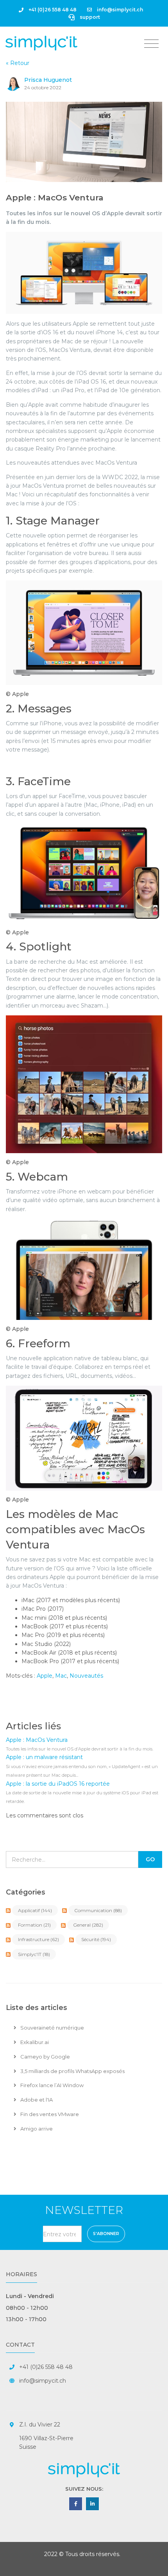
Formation (34, 1925)
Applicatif (35, 1910)
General (88, 1925)
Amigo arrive (36, 2129)
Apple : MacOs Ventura (55, 197)
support (89, 17)
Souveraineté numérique (52, 2028)
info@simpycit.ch (43, 2381)
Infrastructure (38, 1939)
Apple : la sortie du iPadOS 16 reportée (58, 1784)
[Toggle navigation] (151, 44)
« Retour (18, 63)
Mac (61, 1676)
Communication (98, 1910)
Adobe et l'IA (36, 2100)
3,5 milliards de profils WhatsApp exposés (72, 2071)
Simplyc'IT (34, 1954)
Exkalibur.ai (34, 2042)
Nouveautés (86, 1676)
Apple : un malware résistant (44, 1757)
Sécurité (96, 1939)
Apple (45, 1676)
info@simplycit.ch (119, 10)
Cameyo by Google (45, 2057)
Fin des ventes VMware (49, 2114)
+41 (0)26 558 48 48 (52, 10)
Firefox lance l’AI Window (51, 2085)
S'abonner (106, 2234)
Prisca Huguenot (48, 80)
